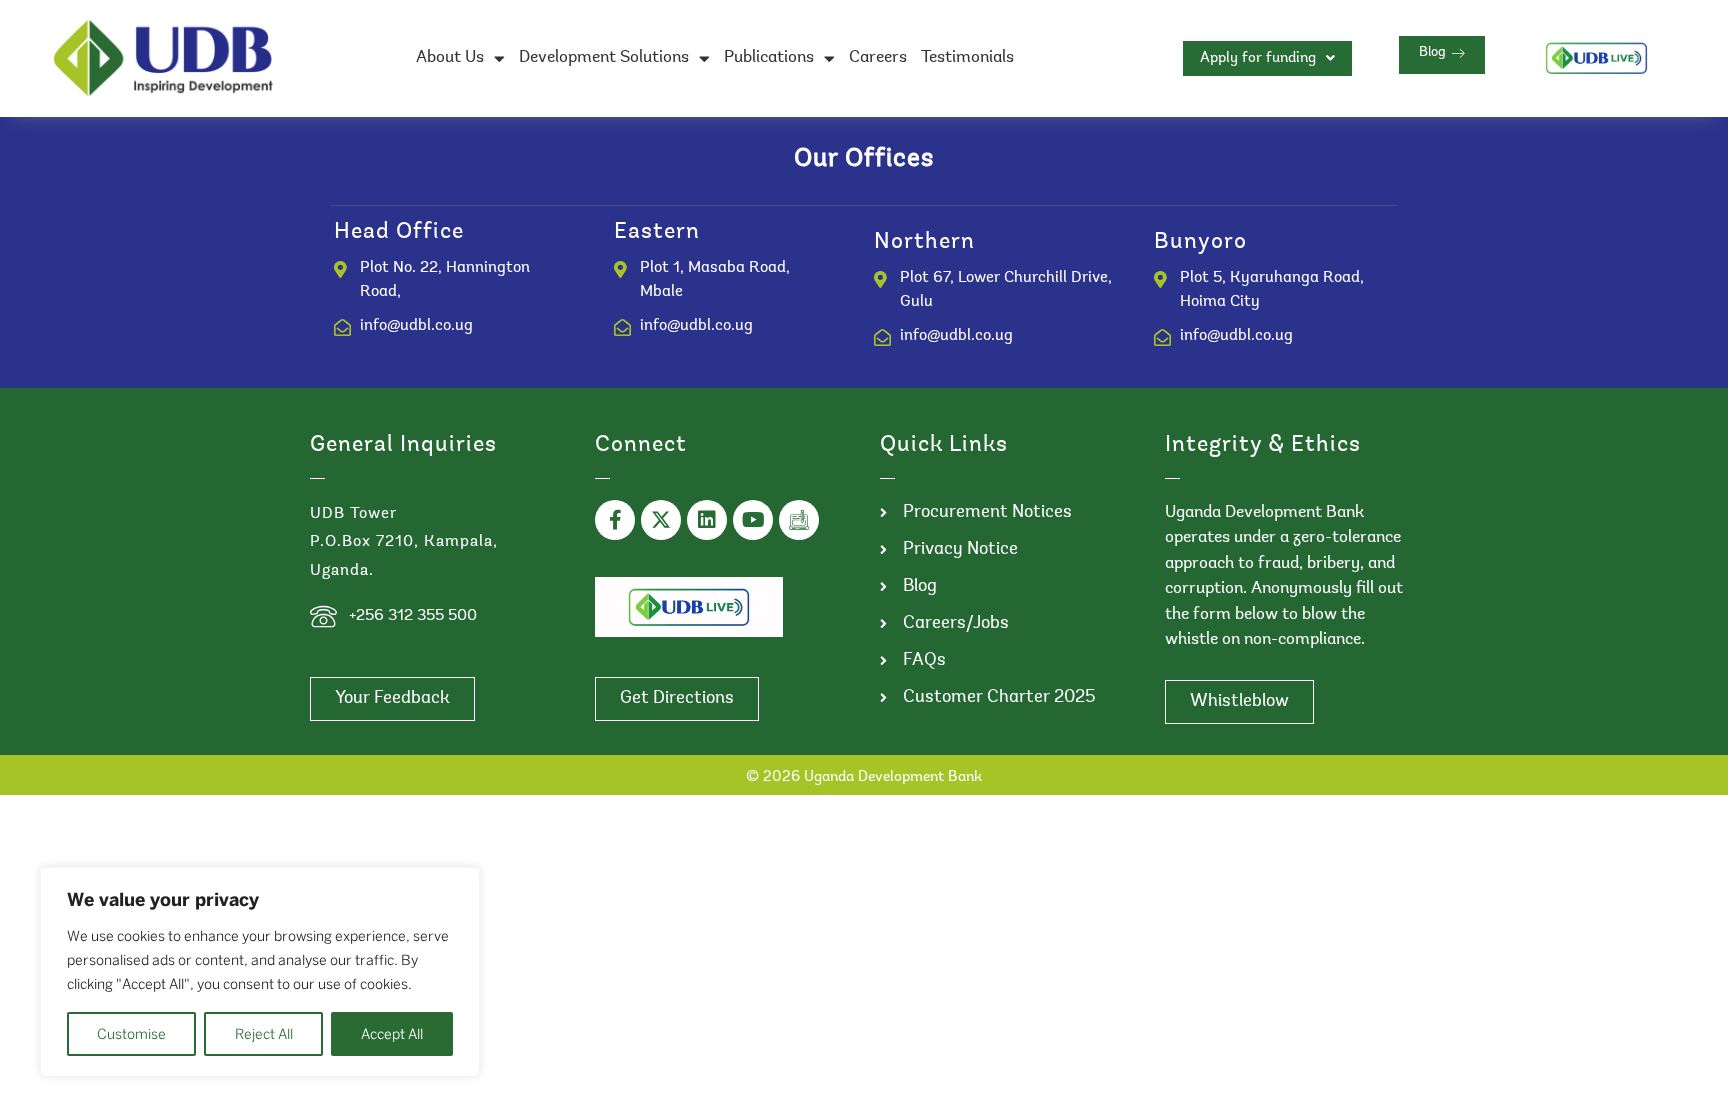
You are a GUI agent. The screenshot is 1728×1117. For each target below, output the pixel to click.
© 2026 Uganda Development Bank (864, 777)
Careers (878, 57)
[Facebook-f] (615, 520)
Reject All (264, 1034)
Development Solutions (604, 57)
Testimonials (967, 57)
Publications (769, 57)
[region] (260, 972)
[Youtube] (753, 520)
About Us (450, 57)
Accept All (392, 1034)
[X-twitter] (661, 520)
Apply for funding (1258, 58)
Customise (131, 1034)
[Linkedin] (707, 520)
